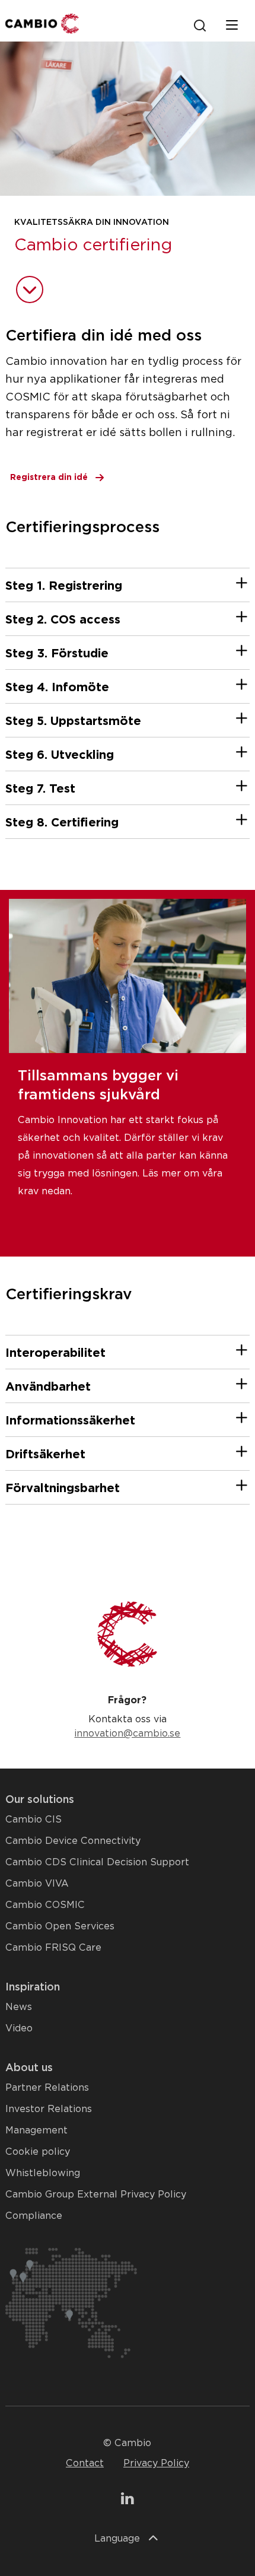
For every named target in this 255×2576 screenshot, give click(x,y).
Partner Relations (47, 2087)
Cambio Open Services (60, 1926)
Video (19, 2028)
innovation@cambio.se (127, 1733)
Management (36, 2130)
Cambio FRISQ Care (53, 1947)
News (19, 2007)
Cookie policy (38, 2152)
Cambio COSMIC (45, 1905)
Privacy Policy (156, 2463)
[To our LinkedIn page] (127, 2500)
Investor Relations (49, 2109)
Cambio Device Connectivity (73, 1841)
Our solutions (40, 1799)
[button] (241, 587)
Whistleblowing (43, 2173)
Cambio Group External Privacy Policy (96, 2194)
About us (29, 2067)
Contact (85, 2463)
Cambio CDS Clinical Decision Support (97, 1862)
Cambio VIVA (37, 1883)
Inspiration (33, 1987)
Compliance (34, 2216)
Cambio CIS (34, 1819)
